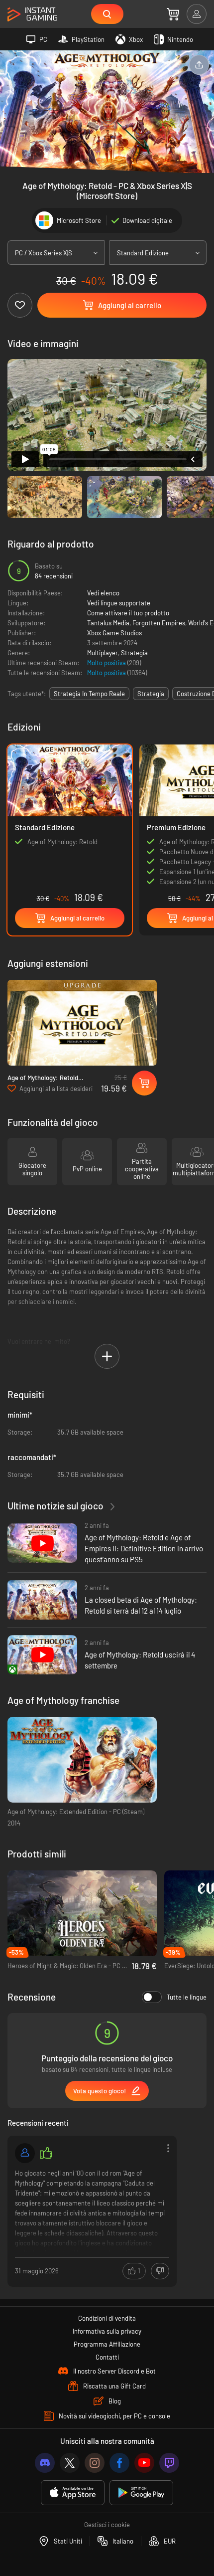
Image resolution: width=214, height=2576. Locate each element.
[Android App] (141, 2493)
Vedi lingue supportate (119, 603)
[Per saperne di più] (92, 2210)
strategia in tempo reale (89, 694)
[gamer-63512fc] (25, 2153)
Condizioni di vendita (107, 2318)
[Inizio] (32, 15)
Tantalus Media (108, 623)
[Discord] (45, 2463)
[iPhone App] (73, 2493)
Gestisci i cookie (107, 2525)
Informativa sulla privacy (107, 2331)
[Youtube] (144, 2463)
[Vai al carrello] (173, 14)
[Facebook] (119, 2463)
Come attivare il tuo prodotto (128, 613)
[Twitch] (169, 2463)
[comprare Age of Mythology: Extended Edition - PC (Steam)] (82, 1760)
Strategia (134, 653)
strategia (151, 694)
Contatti (107, 2357)
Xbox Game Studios (114, 633)
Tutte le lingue (187, 1997)
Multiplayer (103, 653)
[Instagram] (95, 2463)
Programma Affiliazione (107, 2344)
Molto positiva (107, 663)
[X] (70, 2463)
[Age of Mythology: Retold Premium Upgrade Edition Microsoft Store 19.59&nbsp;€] (82, 1023)
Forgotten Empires (159, 623)
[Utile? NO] (160, 2271)
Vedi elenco (103, 593)
